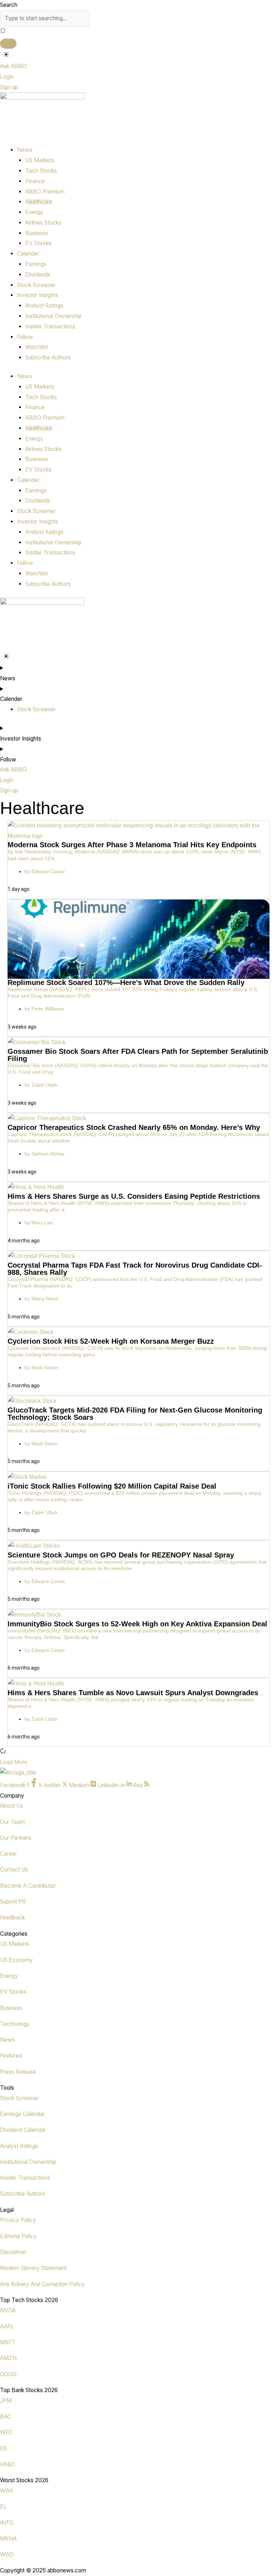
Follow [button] (25, 337)
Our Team (12, 1822)
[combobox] (45, 18)
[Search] (8, 44)
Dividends (38, 275)
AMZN (8, 2358)
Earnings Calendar (22, 2114)
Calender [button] (28, 254)
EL (3, 2507)
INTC (7, 2523)
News (8, 2040)
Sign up (9, 87)
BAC (6, 2416)
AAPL (7, 2326)
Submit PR (13, 1902)
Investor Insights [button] (38, 295)
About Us (12, 1806)
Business (37, 233)
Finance (35, 181)
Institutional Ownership (53, 316)
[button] (14, 1762)
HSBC (8, 2464)
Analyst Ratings (44, 306)
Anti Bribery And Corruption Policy (42, 2284)
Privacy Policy (18, 2220)
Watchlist (37, 347)
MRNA (8, 2539)
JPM (6, 2401)
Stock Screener (36, 285)
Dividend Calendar (23, 2130)
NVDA (8, 2310)
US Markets (40, 160)
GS (4, 2449)
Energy (34, 212)
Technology (15, 2024)
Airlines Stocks (43, 223)
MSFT (8, 2342)
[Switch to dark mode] (6, 55)
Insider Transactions (50, 326)
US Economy (16, 1960)
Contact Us (14, 1870)
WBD (7, 2555)
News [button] (25, 150)
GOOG (8, 2374)
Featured (11, 2056)
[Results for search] (138, 32)
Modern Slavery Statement (33, 2268)
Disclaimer (13, 2252)
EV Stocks (38, 243)
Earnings (36, 264)
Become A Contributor (28, 1886)
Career (8, 1854)
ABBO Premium (45, 192)
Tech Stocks (41, 171)
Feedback (12, 1917)
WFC (6, 2432)
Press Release (18, 2072)
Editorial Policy (18, 2236)
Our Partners (16, 1838)
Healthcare (39, 202)
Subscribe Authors (48, 357)
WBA (6, 2491)
